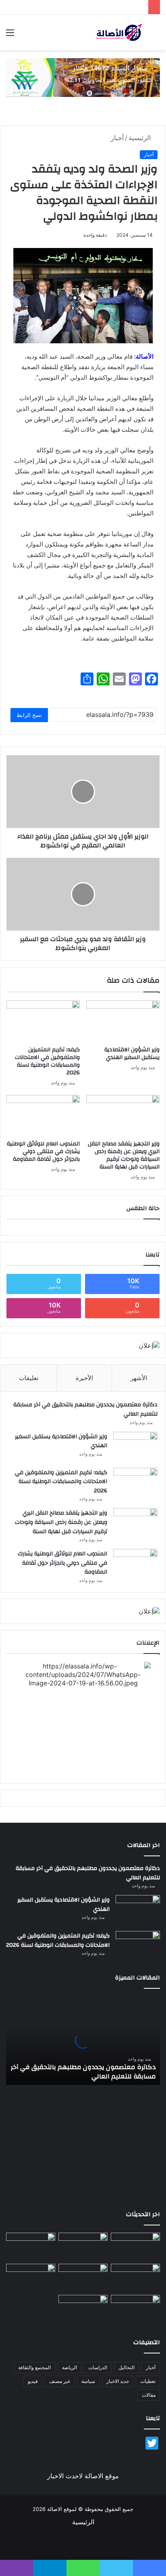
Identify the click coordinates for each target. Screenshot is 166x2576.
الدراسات (98, 2367)
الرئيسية (141, 138)
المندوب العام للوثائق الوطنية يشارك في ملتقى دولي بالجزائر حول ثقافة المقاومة (43, 1151)
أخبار (117, 138)
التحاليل (127, 2367)
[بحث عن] (156, 35)
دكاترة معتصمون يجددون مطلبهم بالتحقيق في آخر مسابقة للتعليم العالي (85, 1409)
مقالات (149, 2395)
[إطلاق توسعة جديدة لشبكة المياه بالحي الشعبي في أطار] (83, 2278)
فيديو (33, 2381)
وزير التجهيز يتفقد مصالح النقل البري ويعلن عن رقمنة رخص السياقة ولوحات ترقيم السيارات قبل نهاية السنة (124, 1155)
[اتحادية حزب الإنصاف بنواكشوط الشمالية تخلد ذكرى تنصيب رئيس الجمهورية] (135, 2309)
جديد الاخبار (118, 2381)
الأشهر (139, 1378)
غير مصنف (60, 2381)
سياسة (88, 2381)
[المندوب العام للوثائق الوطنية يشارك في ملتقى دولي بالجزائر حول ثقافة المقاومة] (43, 1116)
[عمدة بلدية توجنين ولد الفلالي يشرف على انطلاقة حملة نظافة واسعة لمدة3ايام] (83, 2309)
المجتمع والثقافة (34, 2367)
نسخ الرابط (29, 715)
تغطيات (148, 2381)
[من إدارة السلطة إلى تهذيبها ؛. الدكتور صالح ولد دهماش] (31, 2278)
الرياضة (70, 2367)
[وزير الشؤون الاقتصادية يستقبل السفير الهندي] (123, 1021)
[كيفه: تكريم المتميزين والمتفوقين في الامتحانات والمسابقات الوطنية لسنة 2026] (43, 1021)
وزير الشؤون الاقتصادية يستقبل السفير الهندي (132, 1054)
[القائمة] (10, 35)
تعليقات (29, 1378)
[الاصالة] (119, 32)
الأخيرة (84, 1378)
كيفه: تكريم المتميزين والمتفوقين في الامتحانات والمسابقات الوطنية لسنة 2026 (47, 1061)
